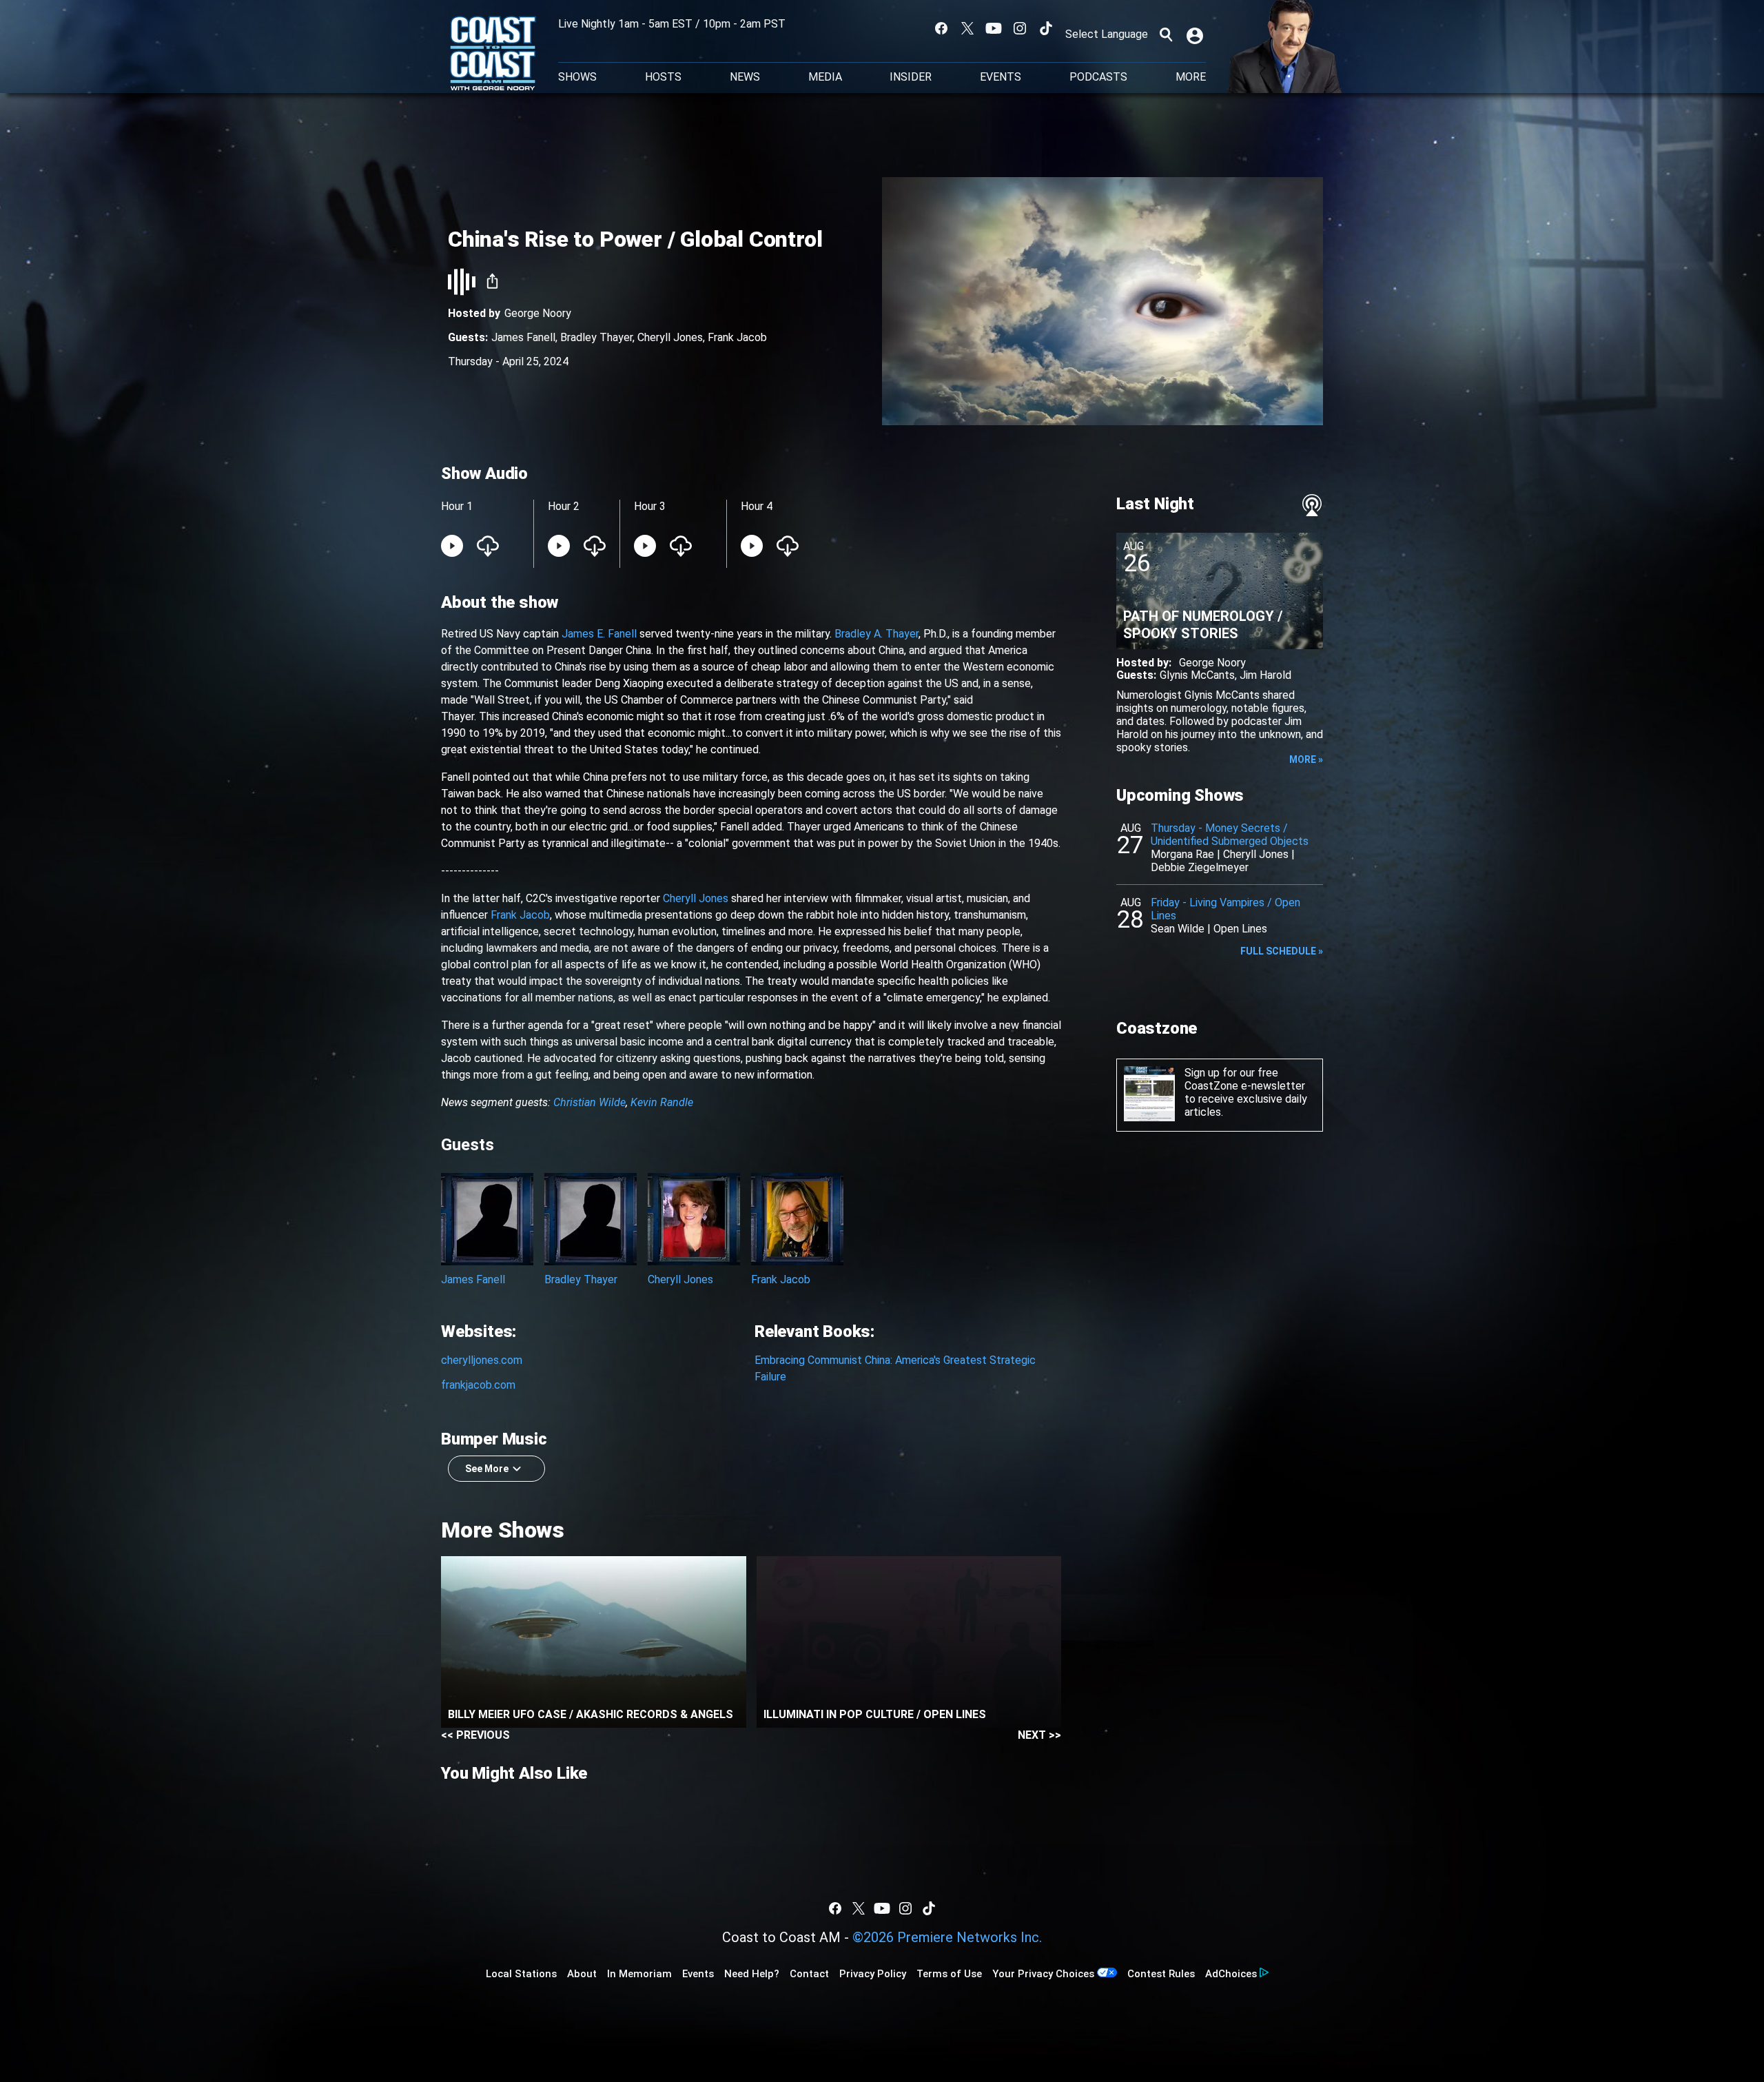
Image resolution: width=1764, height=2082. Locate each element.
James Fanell (523, 337)
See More (487, 1469)
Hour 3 (650, 506)
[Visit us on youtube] (994, 28)
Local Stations (521, 1974)
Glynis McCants (1197, 675)
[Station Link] (493, 54)
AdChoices (1231, 1974)
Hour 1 (457, 506)
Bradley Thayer (596, 337)
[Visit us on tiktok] (1046, 28)
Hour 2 (564, 506)
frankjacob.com (478, 1385)
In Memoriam (639, 1974)
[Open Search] (1166, 34)
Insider (911, 77)
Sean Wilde (1178, 929)
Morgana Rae (1182, 854)
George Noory (538, 313)
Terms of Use (949, 1974)
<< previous (475, 1735)
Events (1001, 77)
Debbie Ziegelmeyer (1200, 867)
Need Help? (752, 1974)
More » (1306, 759)
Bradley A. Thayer (876, 634)
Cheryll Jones (670, 337)
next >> (1039, 1735)
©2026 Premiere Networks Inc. (947, 1937)
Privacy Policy (873, 1974)
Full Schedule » (1282, 951)
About (582, 1974)
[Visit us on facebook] (941, 28)
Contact (809, 1974)
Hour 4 (757, 506)
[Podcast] (1312, 505)
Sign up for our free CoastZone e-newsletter (1245, 1079)
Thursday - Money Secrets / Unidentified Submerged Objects (1230, 835)
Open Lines (1240, 929)
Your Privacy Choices (1043, 1974)
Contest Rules (1161, 1974)
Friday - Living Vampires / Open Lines (1225, 909)
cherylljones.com (482, 1360)
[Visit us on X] (967, 28)
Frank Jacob (737, 337)
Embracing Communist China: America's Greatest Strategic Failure (895, 1368)
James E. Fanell (599, 634)
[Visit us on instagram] (1020, 28)
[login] (1196, 34)
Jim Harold (1265, 675)
